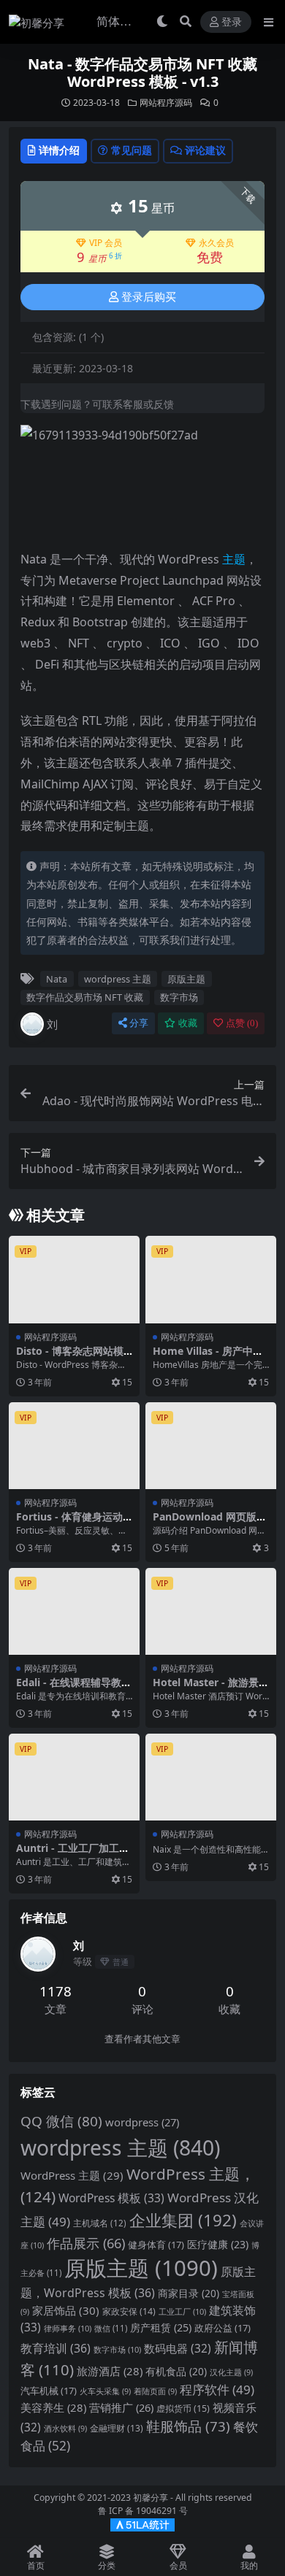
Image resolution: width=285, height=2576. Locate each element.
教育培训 (56, 2348)
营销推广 (121, 2407)
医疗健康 (218, 2244)
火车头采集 (105, 2391)
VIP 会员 (106, 243)
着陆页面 (155, 2391)
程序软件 (217, 2389)
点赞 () (242, 1023)
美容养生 (53, 2407)
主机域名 (100, 2223)
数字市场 (179, 997)
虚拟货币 (183, 2408)
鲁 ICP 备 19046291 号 (143, 2511)
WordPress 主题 (72, 2175)
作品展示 (86, 2243)
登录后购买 (149, 297)
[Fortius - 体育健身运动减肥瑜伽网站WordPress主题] (74, 1446)
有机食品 (176, 2371)
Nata (57, 979)
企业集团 (183, 2220)
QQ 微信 (61, 2121)
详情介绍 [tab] (59, 150)
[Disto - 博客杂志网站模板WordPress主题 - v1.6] (74, 1279)
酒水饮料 (65, 2429)
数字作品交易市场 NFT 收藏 (85, 997)
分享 (139, 1023)
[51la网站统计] (142, 2525)
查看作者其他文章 (142, 2039)
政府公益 (223, 2328)
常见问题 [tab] (132, 150)
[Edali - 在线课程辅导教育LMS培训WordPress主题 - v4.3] (74, 1611)
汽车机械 (49, 2391)
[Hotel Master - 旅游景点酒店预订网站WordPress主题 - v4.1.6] (211, 1611)
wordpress (142, 2122)
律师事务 (68, 2328)
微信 (111, 2328)
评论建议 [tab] (205, 150)
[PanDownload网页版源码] (211, 1446)
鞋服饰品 (188, 2426)
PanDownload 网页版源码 (210, 1523)
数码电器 (178, 2349)
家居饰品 (66, 2310)
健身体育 (156, 2245)
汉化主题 (231, 2372)
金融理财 (117, 2428)
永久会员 (216, 243)
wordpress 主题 (118, 979)
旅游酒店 (110, 2371)
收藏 (188, 1023)
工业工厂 (182, 2311)
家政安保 (129, 2311)
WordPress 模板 (111, 2198)
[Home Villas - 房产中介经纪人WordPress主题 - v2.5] (211, 1279)
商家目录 (189, 2293)
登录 (232, 22)
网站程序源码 (166, 103)
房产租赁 (161, 2327)
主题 (234, 559)
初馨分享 (151, 2498)
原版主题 (186, 979)
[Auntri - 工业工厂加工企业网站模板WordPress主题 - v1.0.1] (74, 1777)
